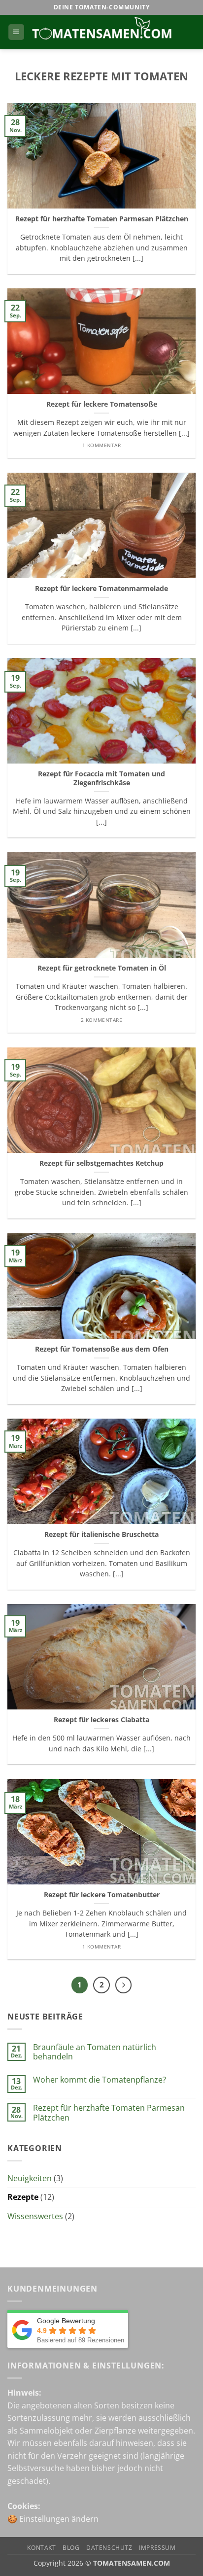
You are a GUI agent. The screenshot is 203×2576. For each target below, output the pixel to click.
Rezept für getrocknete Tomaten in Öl (102, 968)
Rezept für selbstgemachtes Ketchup (101, 1163)
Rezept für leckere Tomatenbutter (102, 1895)
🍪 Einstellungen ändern (53, 2519)
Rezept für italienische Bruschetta (101, 1534)
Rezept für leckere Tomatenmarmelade (101, 589)
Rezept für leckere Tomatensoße (102, 404)
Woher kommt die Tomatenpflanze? (100, 2080)
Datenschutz (109, 2548)
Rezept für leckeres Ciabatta (101, 1720)
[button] (16, 32)
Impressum (157, 2548)
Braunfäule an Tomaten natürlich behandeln (95, 2052)
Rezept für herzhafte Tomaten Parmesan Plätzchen (102, 219)
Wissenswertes (35, 2216)
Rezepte (23, 2197)
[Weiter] (124, 1985)
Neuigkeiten (30, 2178)
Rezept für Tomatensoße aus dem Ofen (102, 1349)
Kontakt (41, 2548)
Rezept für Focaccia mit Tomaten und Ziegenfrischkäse (101, 778)
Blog (71, 2548)
